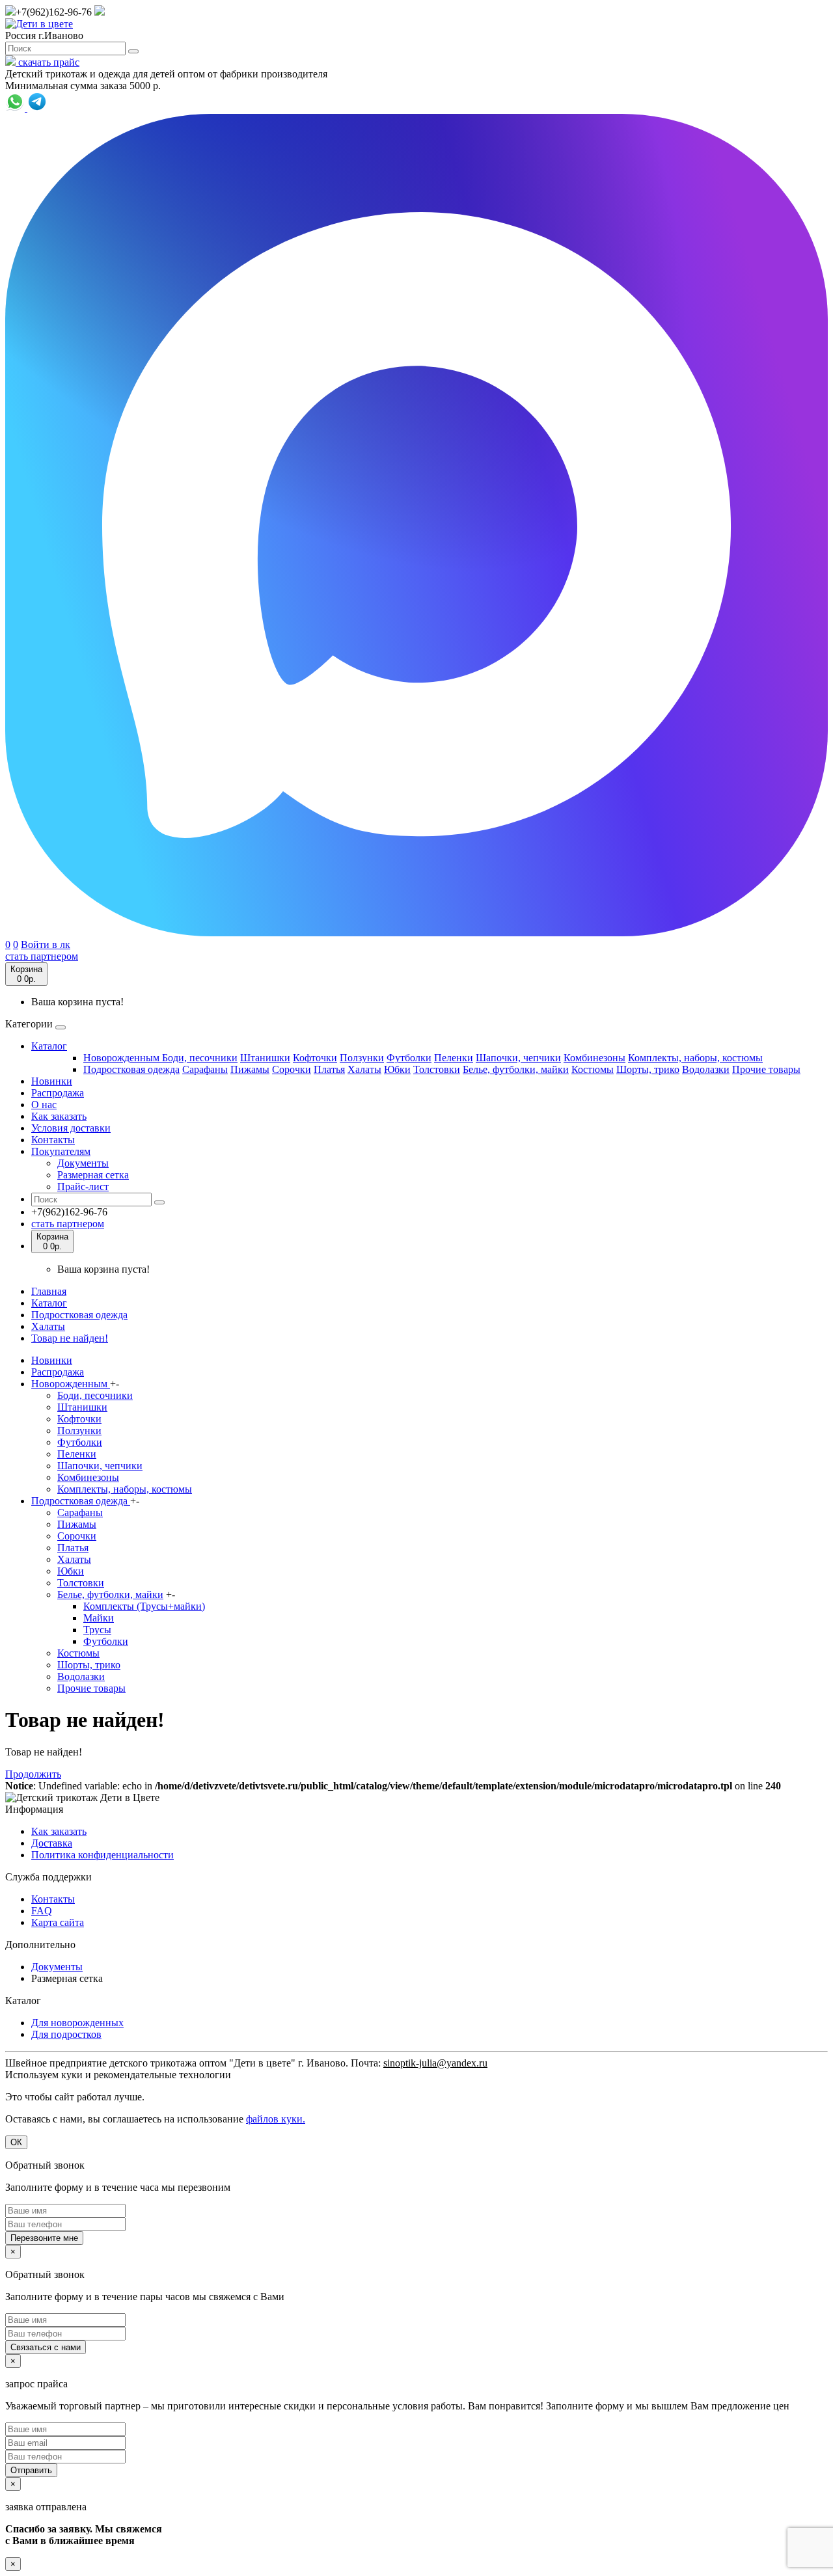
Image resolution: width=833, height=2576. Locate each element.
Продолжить (33, 1774)
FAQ (42, 1911)
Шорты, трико (648, 1069)
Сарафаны (205, 1069)
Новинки (52, 1081)
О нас (44, 1105)
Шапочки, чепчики (518, 1058)
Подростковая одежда (131, 1069)
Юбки (397, 1069)
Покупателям (61, 1151)
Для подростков (66, 2034)
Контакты (53, 1140)
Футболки (409, 1058)
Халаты (364, 1069)
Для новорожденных (77, 2023)
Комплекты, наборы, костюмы (695, 1058)
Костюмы (593, 1069)
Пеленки (454, 1058)
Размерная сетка (93, 1175)
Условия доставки (71, 1128)
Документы (83, 1163)
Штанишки (265, 1058)
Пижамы (250, 1069)
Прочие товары (766, 1069)
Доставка (52, 1843)
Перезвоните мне (44, 2238)
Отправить (31, 2470)
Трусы (97, 1630)
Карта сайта (58, 1922)
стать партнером (42, 956)
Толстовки (437, 1069)
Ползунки (362, 1058)
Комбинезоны (594, 1058)
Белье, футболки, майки (516, 1069)
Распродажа (58, 1093)
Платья (329, 1069)
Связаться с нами (46, 2347)
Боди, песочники (200, 1058)
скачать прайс (48, 62)
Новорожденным (123, 1058)
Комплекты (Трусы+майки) (144, 1606)
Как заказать (59, 1116)
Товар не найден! (70, 1338)
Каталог (49, 1046)
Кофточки (315, 1058)
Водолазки (706, 1069)
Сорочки (292, 1069)
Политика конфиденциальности (102, 1855)
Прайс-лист (83, 1186)
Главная (49, 1291)
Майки (99, 1618)
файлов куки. (276, 2119)
